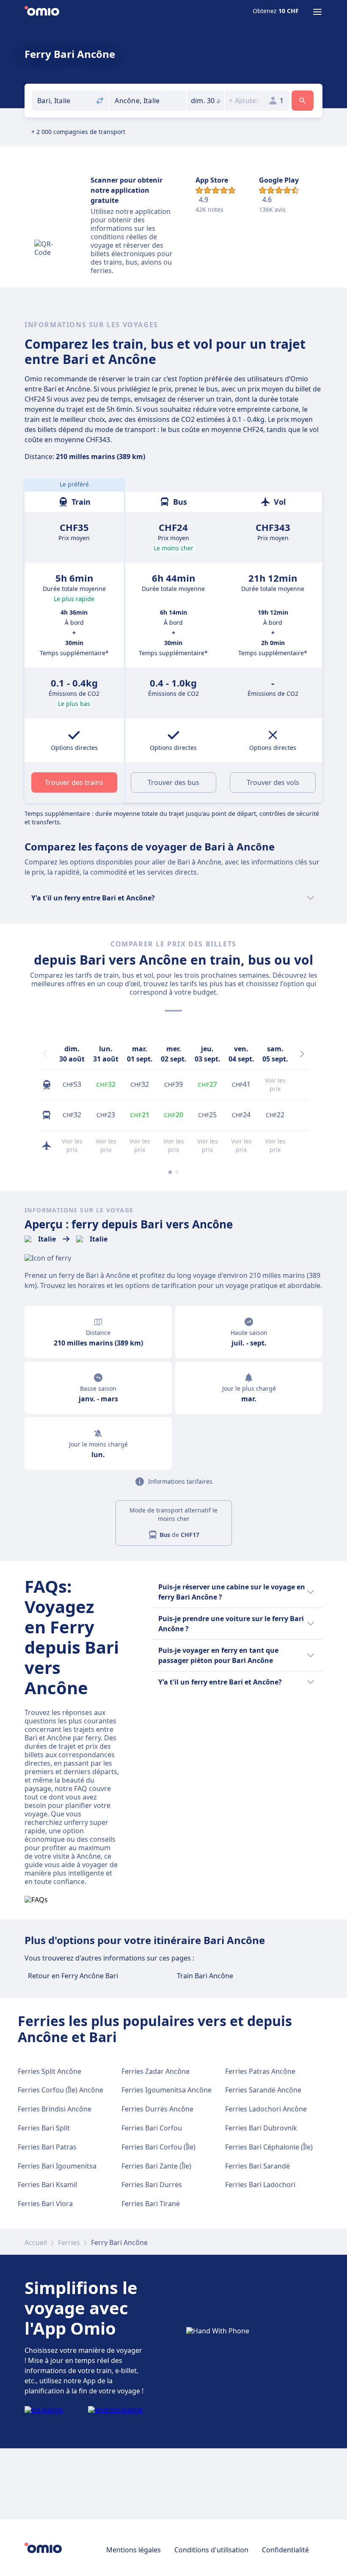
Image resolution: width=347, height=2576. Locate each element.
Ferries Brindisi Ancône (55, 2109)
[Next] (302, 1054)
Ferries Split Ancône (50, 2071)
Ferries (69, 2242)
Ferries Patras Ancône (260, 2071)
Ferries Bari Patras (47, 2147)
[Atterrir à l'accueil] (42, 12)
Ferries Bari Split (44, 2128)
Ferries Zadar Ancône (156, 2071)
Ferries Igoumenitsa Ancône (167, 2090)
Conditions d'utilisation (211, 2550)
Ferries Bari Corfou (152, 2128)
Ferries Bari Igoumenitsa (57, 2166)
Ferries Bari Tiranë (151, 2204)
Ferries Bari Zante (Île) (156, 2166)
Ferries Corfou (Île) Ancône (61, 2090)
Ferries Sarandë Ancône (263, 2090)
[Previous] (45, 1054)
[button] (206, 101)
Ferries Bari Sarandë (257, 2166)
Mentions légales (134, 2550)
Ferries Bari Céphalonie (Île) (269, 2147)
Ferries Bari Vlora (45, 2204)
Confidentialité (285, 2550)
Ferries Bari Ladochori (260, 2185)
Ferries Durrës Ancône (157, 2109)
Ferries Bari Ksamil (47, 2185)
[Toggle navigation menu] (317, 12)
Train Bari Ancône (205, 1976)
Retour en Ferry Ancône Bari (73, 1976)
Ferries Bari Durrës (152, 2185)
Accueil (36, 2242)
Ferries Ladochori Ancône (266, 2109)
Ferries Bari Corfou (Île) (158, 2147)
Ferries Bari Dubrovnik (261, 2128)
